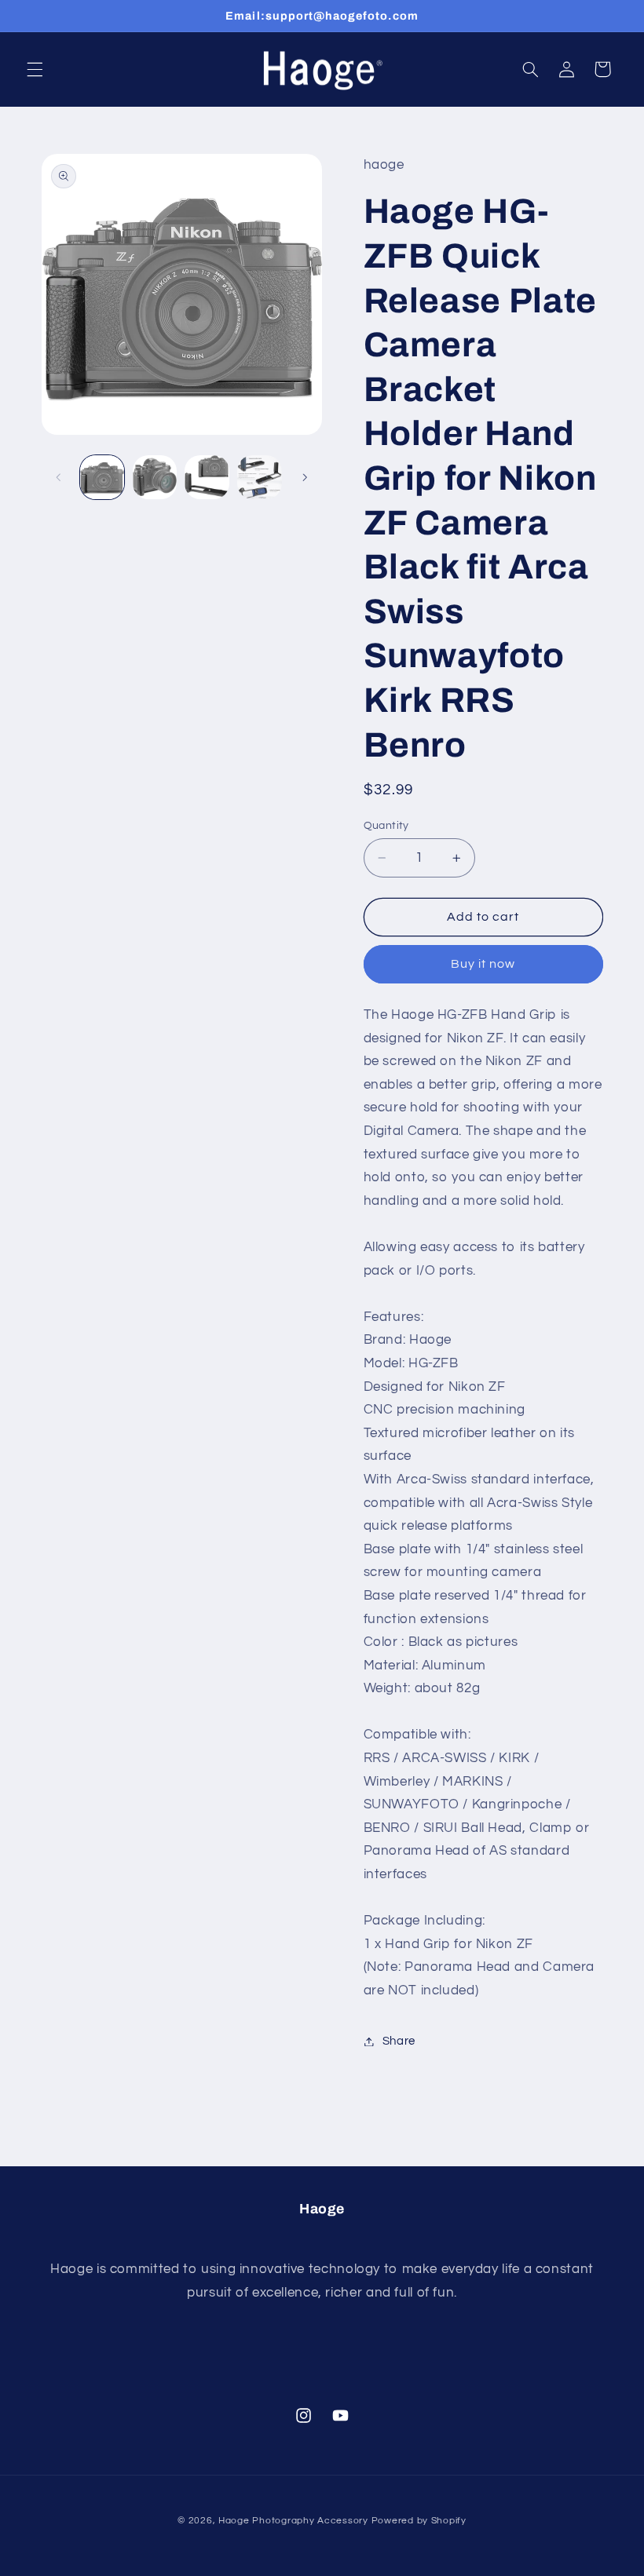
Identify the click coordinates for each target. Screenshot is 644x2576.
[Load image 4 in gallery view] (259, 477)
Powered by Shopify (419, 2521)
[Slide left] (59, 477)
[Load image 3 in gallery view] (207, 477)
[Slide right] (305, 477)
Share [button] (399, 2041)
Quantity (386, 826)
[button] (35, 69)
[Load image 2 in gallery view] (155, 477)
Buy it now (483, 964)
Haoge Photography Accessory (293, 2521)
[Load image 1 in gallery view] (102, 477)
